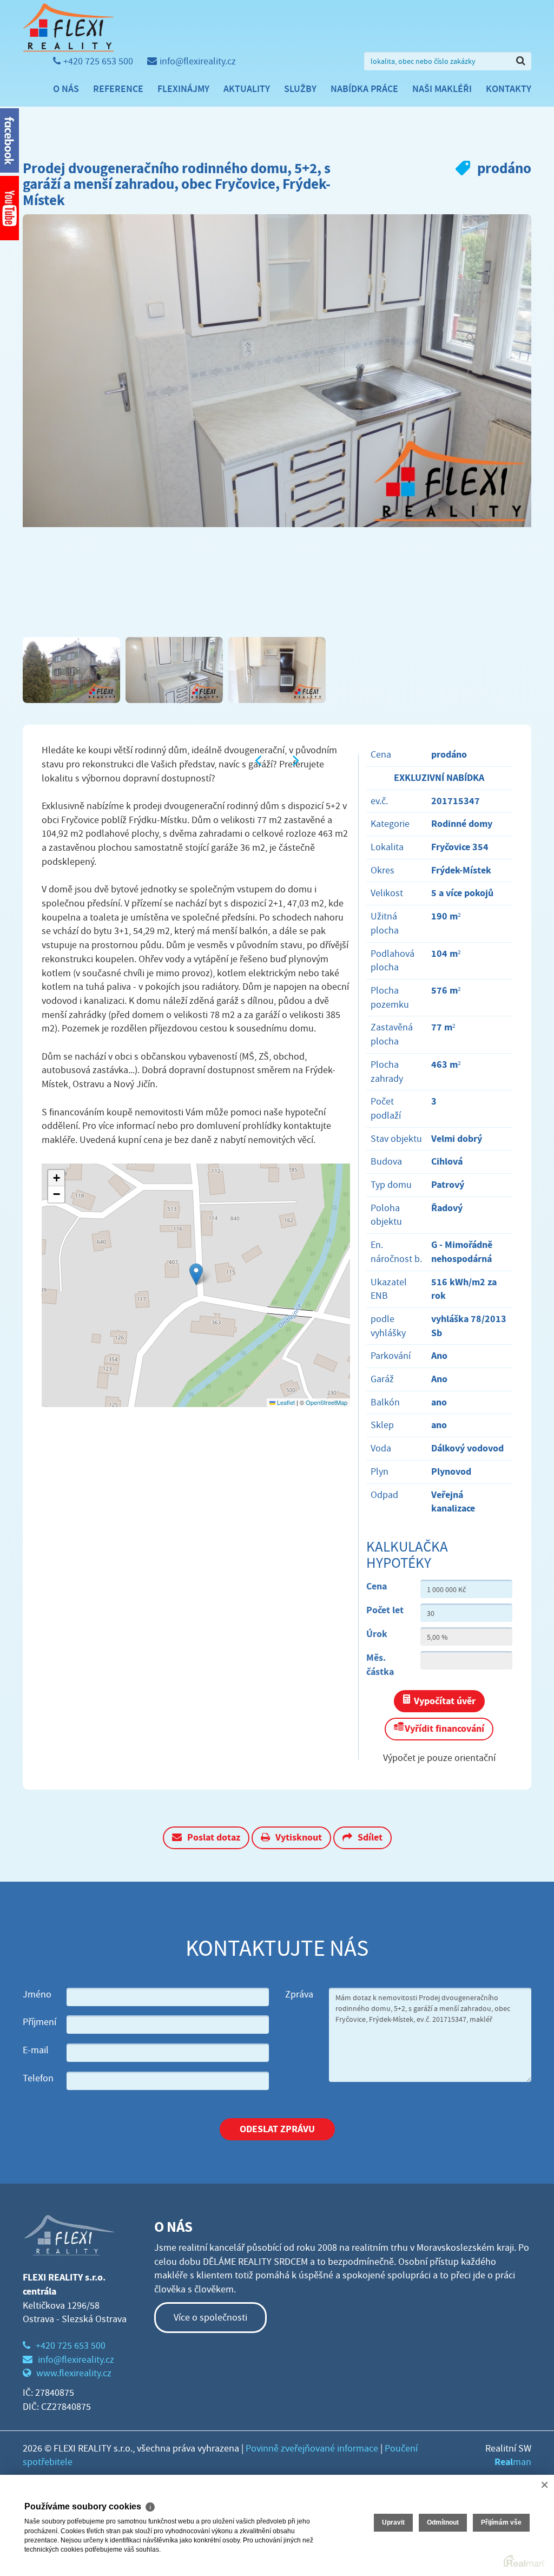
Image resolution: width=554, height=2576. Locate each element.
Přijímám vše (501, 2522)
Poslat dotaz (214, 1837)
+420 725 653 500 (98, 61)
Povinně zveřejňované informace (312, 2449)
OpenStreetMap (327, 1402)
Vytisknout (299, 1837)
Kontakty (509, 89)
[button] (196, 1274)
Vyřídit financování (444, 1729)
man (513, 2462)
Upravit (393, 2522)
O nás (66, 89)
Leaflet (285, 1402)
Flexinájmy (183, 89)
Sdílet (370, 1837)
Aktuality (247, 89)
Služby (300, 89)
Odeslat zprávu (277, 2129)
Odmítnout (443, 2522)
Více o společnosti (210, 2318)
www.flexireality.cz (74, 2373)
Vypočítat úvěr (445, 1701)
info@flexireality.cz (198, 61)
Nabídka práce (364, 89)
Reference (118, 89)
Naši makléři (442, 89)
